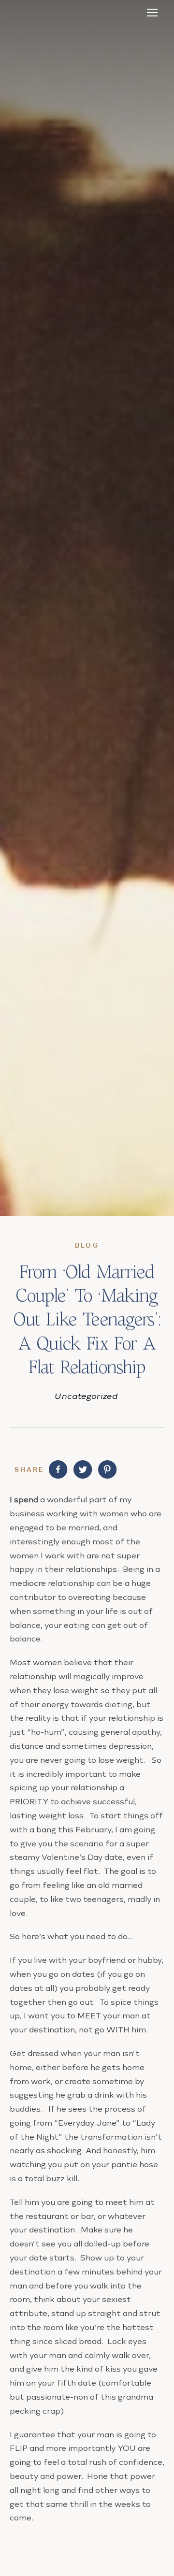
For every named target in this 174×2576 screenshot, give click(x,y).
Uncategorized (87, 1396)
